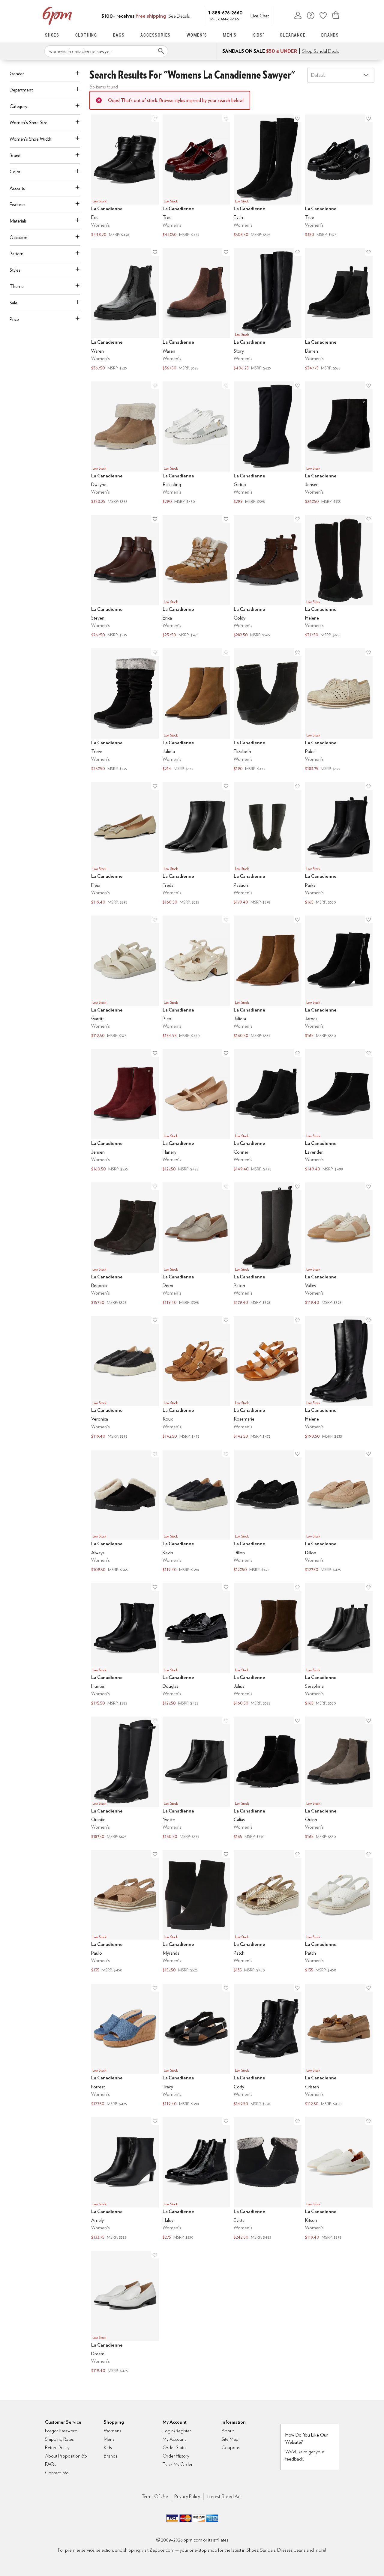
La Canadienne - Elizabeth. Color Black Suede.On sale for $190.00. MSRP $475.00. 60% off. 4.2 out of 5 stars (268, 710)
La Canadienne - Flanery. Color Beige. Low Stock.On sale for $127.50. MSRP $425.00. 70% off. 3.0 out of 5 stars (196, 1111)
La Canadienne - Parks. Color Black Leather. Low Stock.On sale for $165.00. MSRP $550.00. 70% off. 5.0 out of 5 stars (339, 844)
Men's (230, 35)
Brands (330, 35)
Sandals (268, 2550)
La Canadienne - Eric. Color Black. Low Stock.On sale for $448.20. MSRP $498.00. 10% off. (125, 176)
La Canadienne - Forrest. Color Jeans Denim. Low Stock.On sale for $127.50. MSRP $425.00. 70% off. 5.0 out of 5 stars (125, 2046)
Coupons (231, 2447)
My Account (298, 15)
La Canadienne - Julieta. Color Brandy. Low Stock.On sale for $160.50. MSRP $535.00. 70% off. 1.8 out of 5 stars (268, 977)
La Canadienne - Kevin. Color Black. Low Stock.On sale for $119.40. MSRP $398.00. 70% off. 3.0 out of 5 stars (196, 1512)
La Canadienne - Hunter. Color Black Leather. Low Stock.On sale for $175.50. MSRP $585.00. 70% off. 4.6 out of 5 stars (125, 1645)
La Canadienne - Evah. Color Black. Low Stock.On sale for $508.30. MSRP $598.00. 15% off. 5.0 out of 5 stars (268, 176)
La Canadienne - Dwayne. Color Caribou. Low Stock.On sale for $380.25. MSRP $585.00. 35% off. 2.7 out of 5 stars (125, 443)
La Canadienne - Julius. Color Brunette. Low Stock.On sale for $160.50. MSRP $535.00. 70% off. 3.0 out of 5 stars (268, 1645)
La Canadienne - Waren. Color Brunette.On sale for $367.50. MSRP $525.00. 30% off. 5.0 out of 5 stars (196, 310)
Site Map (230, 2439)
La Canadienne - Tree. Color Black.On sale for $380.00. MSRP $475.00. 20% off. (339, 176)
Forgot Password (61, 2431)
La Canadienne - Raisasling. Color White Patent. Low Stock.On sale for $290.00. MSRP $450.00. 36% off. (196, 443)
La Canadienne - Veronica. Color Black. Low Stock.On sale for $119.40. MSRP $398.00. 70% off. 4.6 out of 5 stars (125, 1378)
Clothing (86, 35)
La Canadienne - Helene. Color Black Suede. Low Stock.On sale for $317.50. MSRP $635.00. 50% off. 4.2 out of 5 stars (339, 577)
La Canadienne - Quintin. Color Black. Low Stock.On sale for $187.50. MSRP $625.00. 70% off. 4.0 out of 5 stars (125, 1778)
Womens (112, 2431)
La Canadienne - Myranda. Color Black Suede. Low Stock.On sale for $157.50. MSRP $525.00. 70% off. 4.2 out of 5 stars (196, 1912)
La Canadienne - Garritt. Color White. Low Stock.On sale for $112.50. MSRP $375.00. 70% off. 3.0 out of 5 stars (125, 977)
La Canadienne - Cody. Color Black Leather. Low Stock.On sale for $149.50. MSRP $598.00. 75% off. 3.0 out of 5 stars (268, 2046)
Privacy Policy (187, 2496)
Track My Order (178, 2464)
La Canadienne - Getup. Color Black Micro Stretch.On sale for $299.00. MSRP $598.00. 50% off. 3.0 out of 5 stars (268, 443)
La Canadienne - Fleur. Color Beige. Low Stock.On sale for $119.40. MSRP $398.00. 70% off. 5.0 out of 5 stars (125, 844)
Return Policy (57, 2447)
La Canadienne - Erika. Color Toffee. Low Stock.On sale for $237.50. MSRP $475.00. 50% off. (196, 577)
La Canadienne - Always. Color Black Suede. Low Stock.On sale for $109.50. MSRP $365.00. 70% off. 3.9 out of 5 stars (125, 1512)
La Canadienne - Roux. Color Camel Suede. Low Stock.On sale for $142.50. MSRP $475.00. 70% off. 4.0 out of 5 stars (196, 1378)
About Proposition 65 (66, 2456)
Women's (197, 35)
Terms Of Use (155, 2496)
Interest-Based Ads (224, 2496)
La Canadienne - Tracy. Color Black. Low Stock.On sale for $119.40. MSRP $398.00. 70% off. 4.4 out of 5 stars (196, 2046)
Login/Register (177, 2431)
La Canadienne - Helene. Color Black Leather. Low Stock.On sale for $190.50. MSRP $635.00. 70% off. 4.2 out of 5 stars (339, 1378)
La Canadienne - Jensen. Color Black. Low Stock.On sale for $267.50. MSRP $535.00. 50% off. (339, 443)
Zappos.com (162, 2550)
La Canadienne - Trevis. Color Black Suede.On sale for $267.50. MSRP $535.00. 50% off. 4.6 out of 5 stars (125, 710)
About (228, 2431)
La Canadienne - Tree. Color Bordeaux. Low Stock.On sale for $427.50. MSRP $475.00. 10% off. (196, 176)
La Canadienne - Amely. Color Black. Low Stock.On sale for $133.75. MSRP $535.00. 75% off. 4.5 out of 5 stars (125, 2179)
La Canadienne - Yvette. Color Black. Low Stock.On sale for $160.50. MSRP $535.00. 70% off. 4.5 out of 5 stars (196, 1778)
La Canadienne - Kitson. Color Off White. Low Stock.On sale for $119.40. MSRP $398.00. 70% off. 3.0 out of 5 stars (339, 2179)
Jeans (300, 2550)
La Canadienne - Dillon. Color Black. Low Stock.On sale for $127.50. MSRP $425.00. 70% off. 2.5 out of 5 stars (268, 1512)
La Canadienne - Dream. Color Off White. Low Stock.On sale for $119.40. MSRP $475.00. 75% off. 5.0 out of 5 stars (125, 2313)
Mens (109, 2439)
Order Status (175, 2447)
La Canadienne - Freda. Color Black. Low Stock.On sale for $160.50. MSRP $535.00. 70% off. (196, 844)
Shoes (52, 35)
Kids (108, 2447)
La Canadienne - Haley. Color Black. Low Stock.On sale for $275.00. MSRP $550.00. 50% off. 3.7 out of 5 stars (196, 2179)
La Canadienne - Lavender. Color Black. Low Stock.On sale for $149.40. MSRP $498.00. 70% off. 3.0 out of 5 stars (339, 1111)
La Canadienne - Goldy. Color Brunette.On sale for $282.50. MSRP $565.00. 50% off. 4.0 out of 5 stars (268, 577)
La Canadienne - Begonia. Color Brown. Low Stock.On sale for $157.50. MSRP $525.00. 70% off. (125, 1244)
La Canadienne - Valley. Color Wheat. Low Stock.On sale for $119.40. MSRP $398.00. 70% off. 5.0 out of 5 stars (339, 1244)
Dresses (285, 2550)
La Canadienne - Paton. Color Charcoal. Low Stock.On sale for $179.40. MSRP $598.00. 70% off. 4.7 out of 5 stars (268, 1244)
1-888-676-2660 (225, 12)
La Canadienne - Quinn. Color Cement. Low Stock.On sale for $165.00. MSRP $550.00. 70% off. (339, 1778)
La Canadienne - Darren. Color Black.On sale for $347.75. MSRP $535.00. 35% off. (339, 310)
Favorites (323, 15)
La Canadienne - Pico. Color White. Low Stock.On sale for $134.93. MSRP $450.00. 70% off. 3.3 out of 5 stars (196, 977)
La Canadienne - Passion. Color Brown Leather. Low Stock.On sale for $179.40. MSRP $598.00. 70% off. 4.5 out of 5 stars (268, 844)
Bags (119, 35)
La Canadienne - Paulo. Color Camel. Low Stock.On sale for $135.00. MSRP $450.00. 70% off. (125, 1912)
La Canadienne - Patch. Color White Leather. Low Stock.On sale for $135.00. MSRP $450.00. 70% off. (339, 1912)
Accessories (156, 35)
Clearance (293, 35)
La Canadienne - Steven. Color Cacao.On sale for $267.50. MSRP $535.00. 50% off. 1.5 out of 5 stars (125, 577)
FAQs (51, 2464)
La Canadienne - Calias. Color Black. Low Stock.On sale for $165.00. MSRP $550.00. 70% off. (268, 1778)
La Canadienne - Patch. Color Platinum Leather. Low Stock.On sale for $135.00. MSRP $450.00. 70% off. (268, 1912)
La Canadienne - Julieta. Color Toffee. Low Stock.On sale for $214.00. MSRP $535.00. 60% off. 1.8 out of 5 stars (196, 710)
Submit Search (161, 51)
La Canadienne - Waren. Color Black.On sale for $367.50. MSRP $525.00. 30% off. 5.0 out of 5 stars (125, 310)
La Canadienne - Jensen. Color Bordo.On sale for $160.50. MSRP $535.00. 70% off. (125, 1111)
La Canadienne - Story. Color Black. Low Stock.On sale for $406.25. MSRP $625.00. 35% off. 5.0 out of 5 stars (268, 310)
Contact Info (57, 2473)
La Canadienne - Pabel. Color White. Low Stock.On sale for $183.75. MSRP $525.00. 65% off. (339, 710)
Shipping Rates (59, 2439)
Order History (176, 2456)
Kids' (258, 35)
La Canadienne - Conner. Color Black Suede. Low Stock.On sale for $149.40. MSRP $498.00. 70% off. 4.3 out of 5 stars (268, 1111)
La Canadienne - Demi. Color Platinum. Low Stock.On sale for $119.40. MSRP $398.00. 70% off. (196, 1244)
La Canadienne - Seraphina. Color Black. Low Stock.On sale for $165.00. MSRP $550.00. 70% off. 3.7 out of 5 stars (339, 1645)
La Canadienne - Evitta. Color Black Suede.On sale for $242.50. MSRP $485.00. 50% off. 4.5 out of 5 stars (268, 2179)
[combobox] (106, 51)
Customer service (310, 15)
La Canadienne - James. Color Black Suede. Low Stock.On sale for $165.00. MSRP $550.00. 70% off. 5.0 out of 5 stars (339, 977)
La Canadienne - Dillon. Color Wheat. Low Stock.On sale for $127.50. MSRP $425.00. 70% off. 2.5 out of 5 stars (339, 1512)
